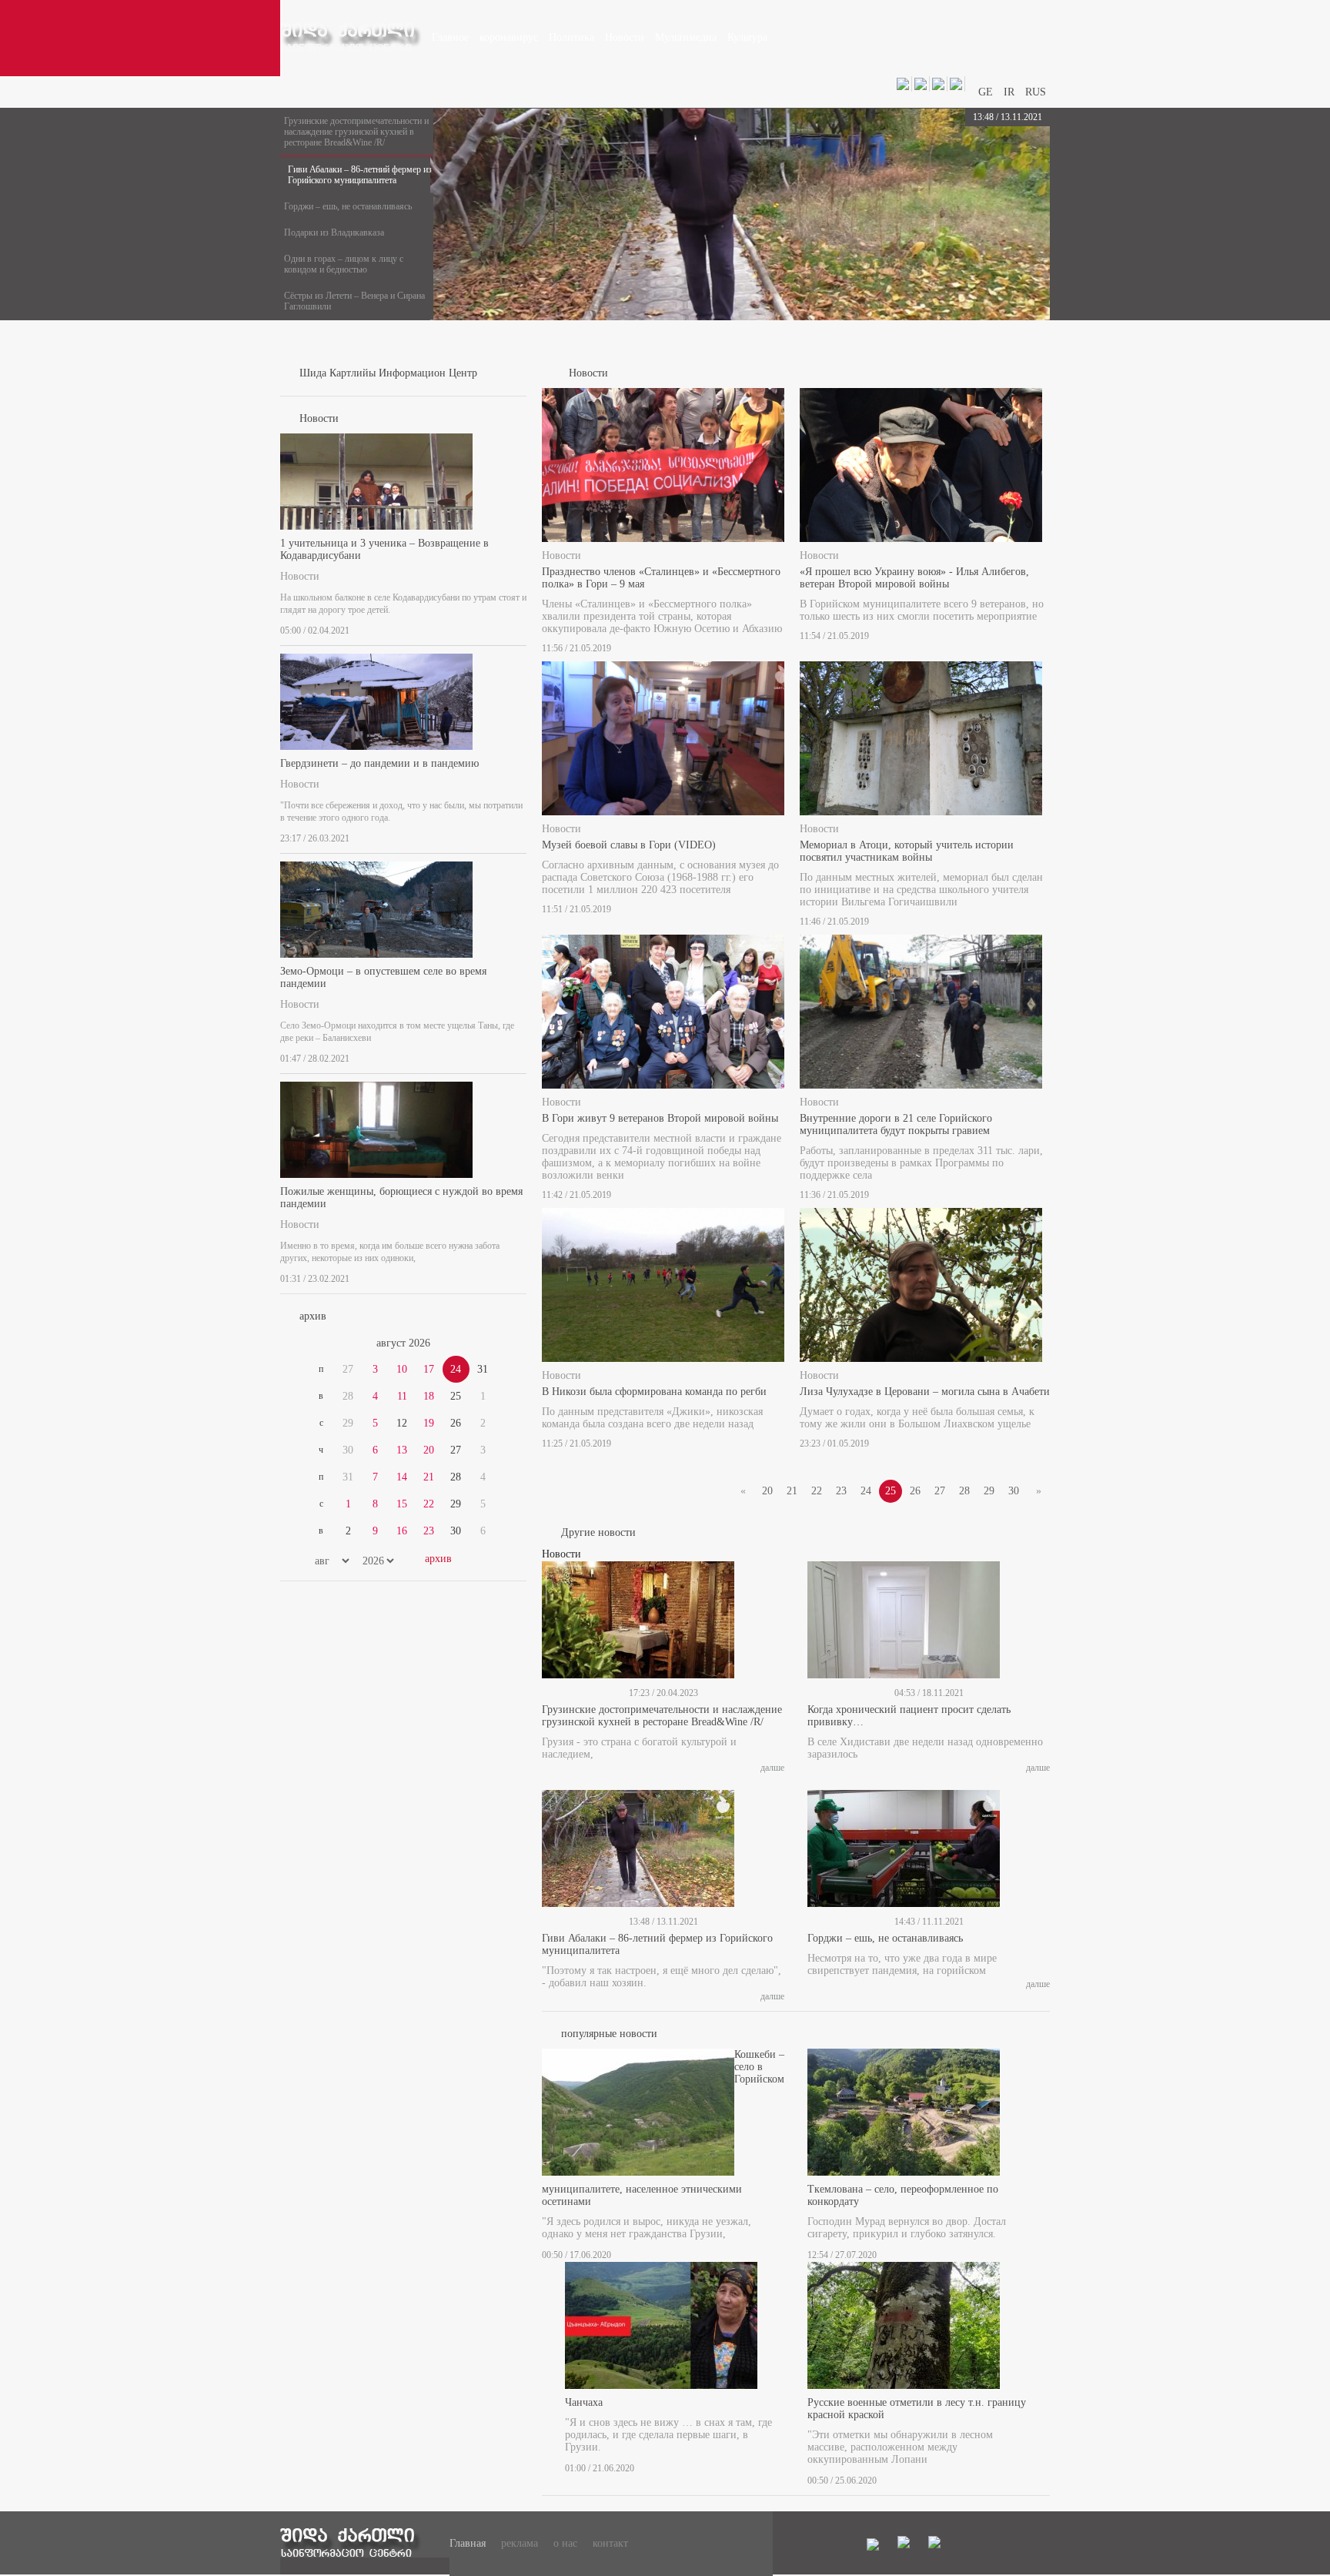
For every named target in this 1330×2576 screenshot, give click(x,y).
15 (402, 1504)
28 (964, 1491)
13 (402, 1450)
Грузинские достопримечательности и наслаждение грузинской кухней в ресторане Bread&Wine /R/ (356, 132)
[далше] (522, 627)
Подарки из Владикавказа (334, 233)
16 (402, 1531)
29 (989, 1491)
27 (940, 1491)
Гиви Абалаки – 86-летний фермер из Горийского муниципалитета (360, 175)
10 (402, 1369)
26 (915, 1491)
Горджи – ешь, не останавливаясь (348, 206)
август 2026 (403, 1343)
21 (429, 1477)
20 (429, 1450)
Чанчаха (584, 2402)
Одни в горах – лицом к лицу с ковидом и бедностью (344, 264)
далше (772, 1768)
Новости (300, 576)
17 (429, 1369)
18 (429, 1396)
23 (429, 1531)
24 (866, 1491)
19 (429, 1423)
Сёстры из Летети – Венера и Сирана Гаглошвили (354, 301)
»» (490, 1343)
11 (402, 1396)
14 (402, 1477)
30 (1014, 1491)
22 (429, 1504)
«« (317, 1343)
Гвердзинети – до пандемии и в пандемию (379, 763)
